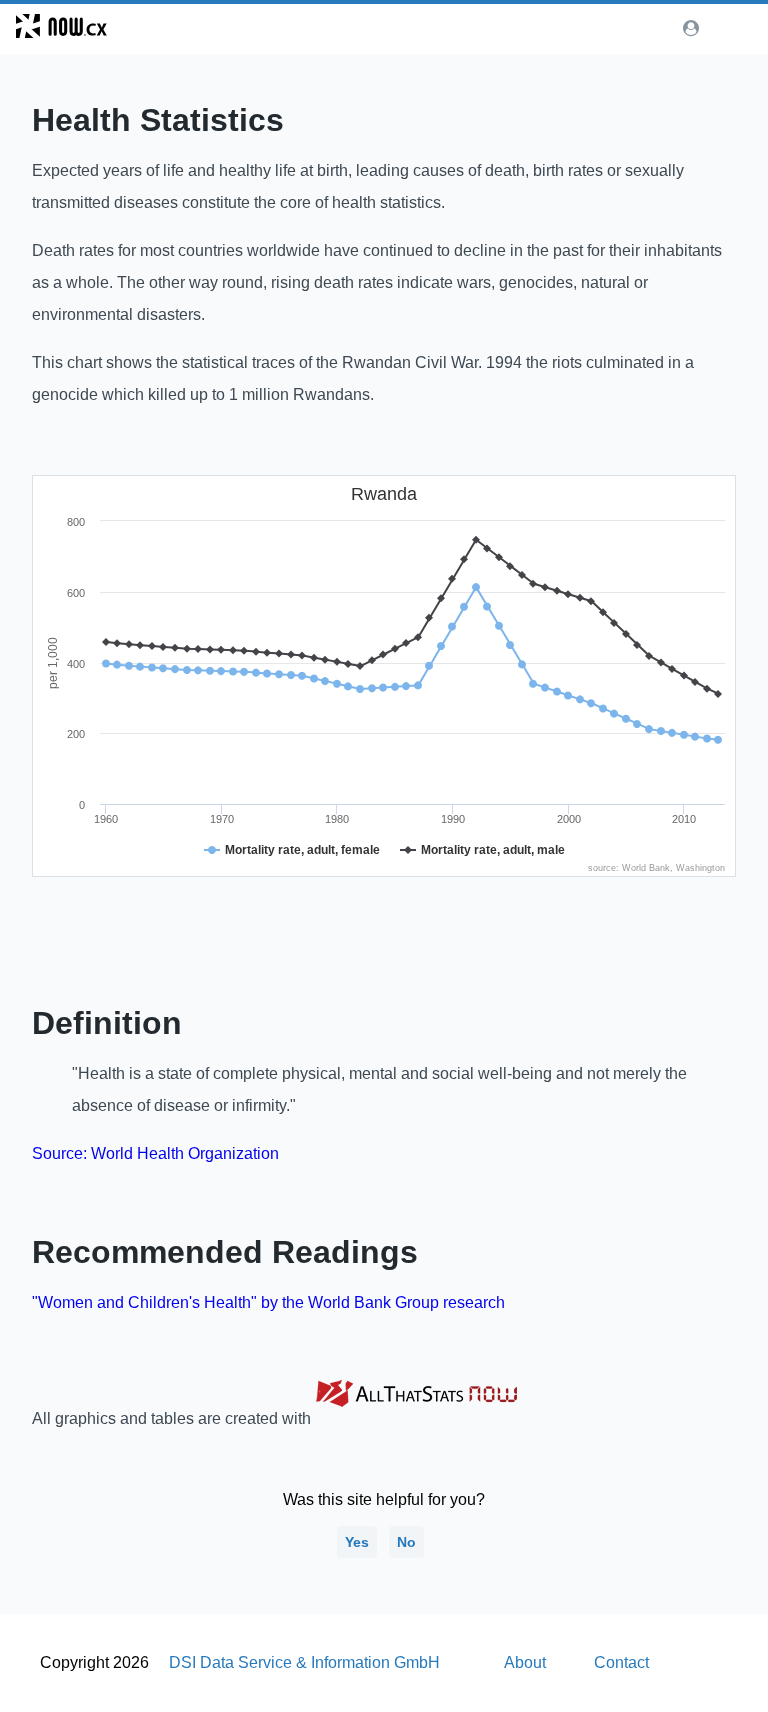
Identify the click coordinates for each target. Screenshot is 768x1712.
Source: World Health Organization (155, 1153)
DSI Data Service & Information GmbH (304, 1662)
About (525, 1662)
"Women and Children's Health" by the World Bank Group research (268, 1302)
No (406, 1542)
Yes (357, 1542)
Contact (621, 1662)
